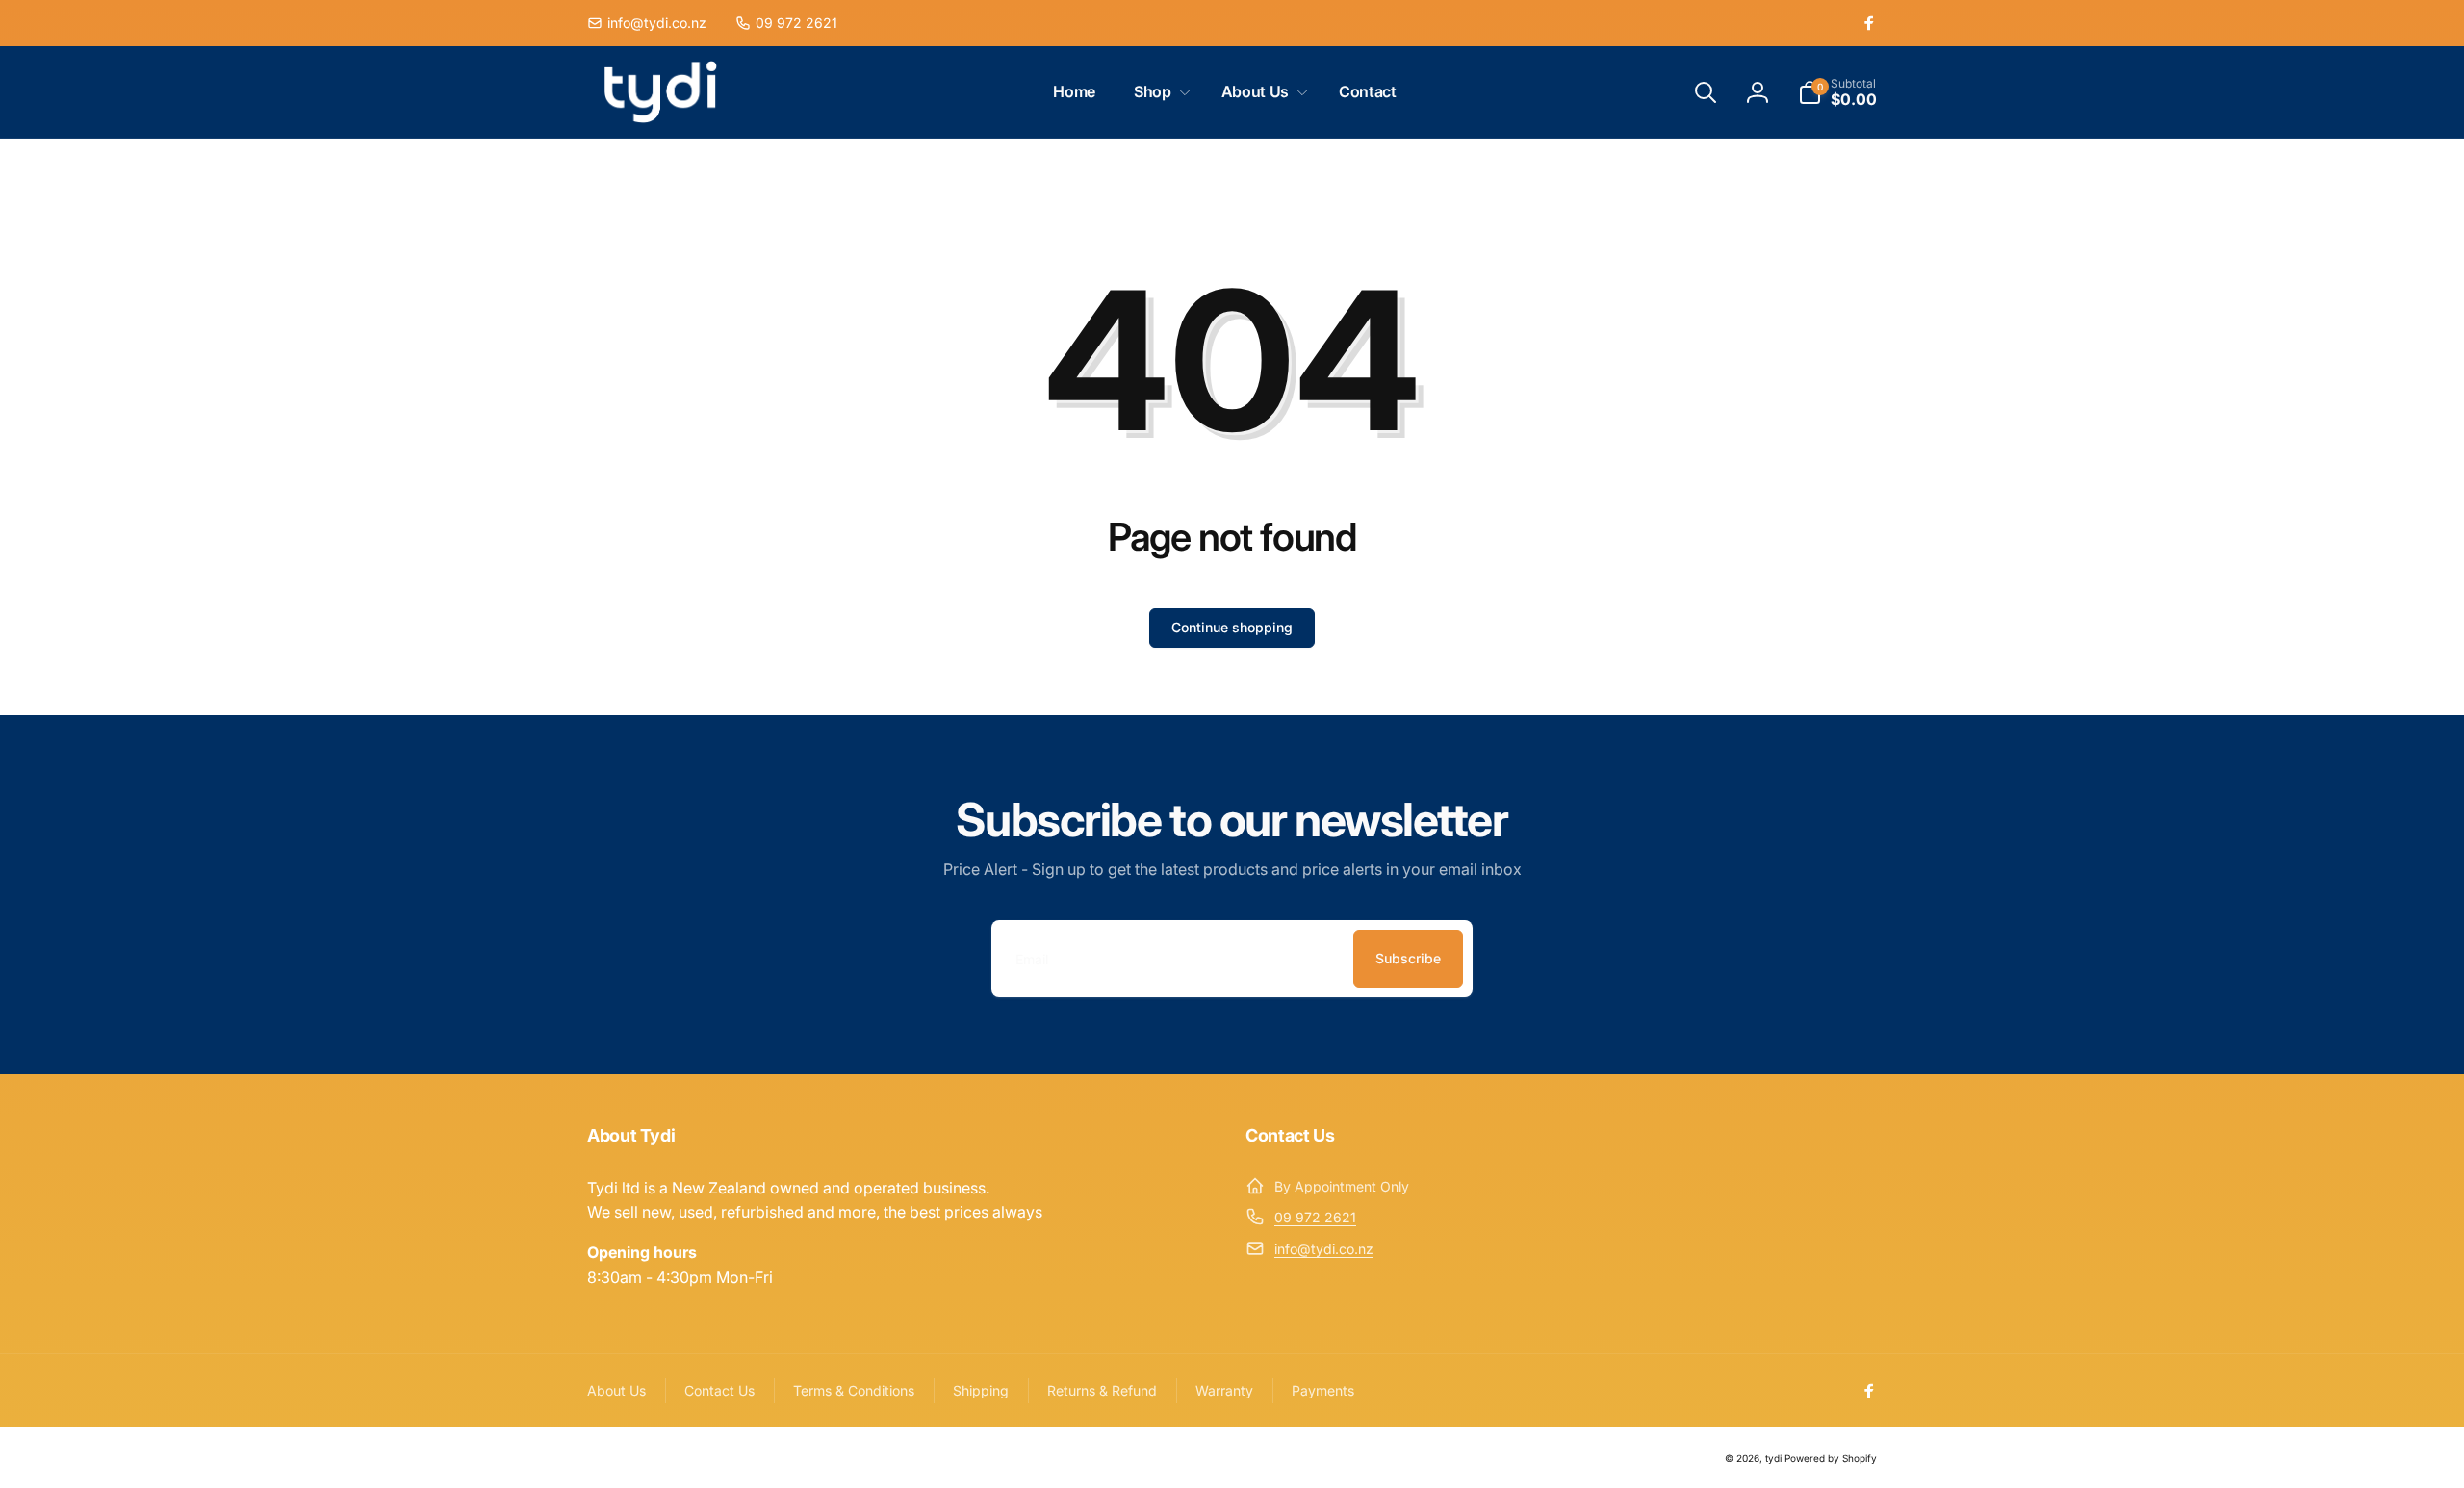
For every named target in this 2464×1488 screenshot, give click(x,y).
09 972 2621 (1315, 1217)
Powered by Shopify (1831, 1458)
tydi (1773, 1458)
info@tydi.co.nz (1324, 1249)
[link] (647, 23)
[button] (1158, 92)
